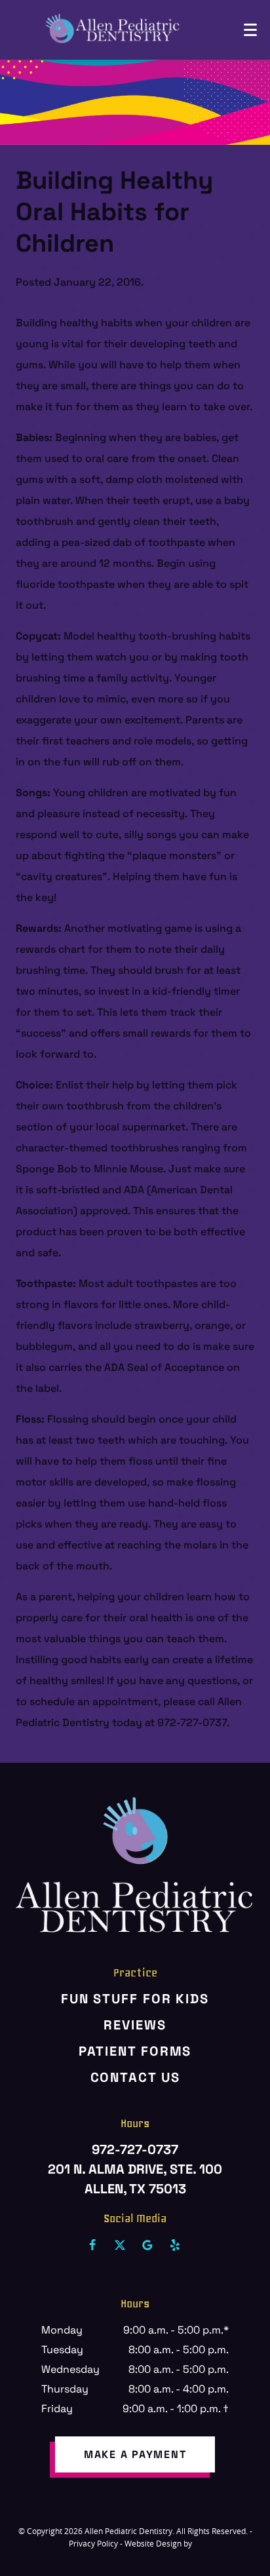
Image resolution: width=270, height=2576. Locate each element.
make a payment (135, 2454)
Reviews (135, 2025)
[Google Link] (147, 2245)
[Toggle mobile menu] (250, 30)
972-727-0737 (135, 2149)
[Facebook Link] (92, 2245)
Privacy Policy (93, 2543)
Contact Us (135, 2077)
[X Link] (120, 2245)
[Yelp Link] (175, 2245)
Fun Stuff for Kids (135, 1999)
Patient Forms (135, 2051)
